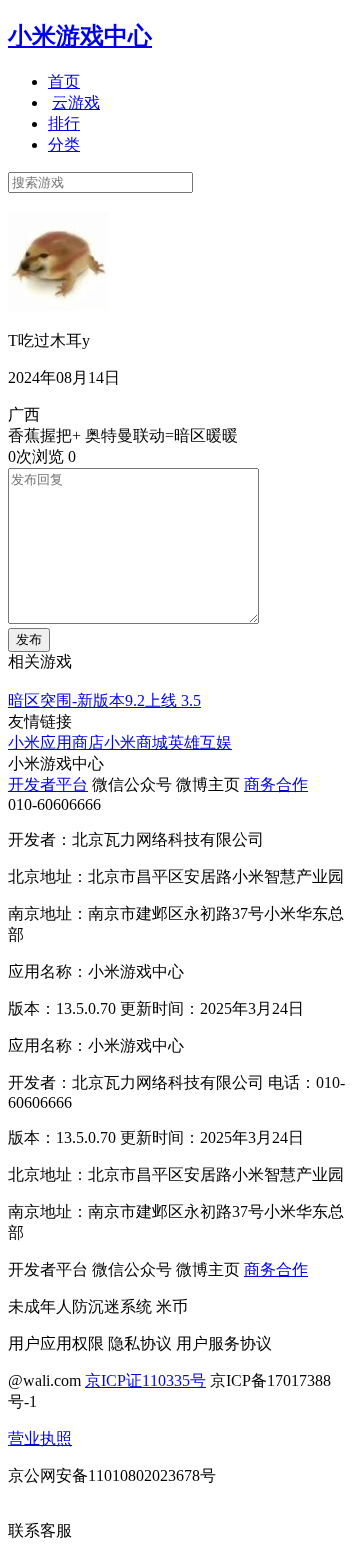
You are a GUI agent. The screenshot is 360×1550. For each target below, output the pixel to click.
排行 (64, 123)
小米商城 (136, 742)
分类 (64, 144)
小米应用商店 (56, 742)
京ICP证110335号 (145, 1380)
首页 (64, 81)
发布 (29, 639)
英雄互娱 (200, 742)
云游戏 (76, 102)
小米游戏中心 (80, 36)
